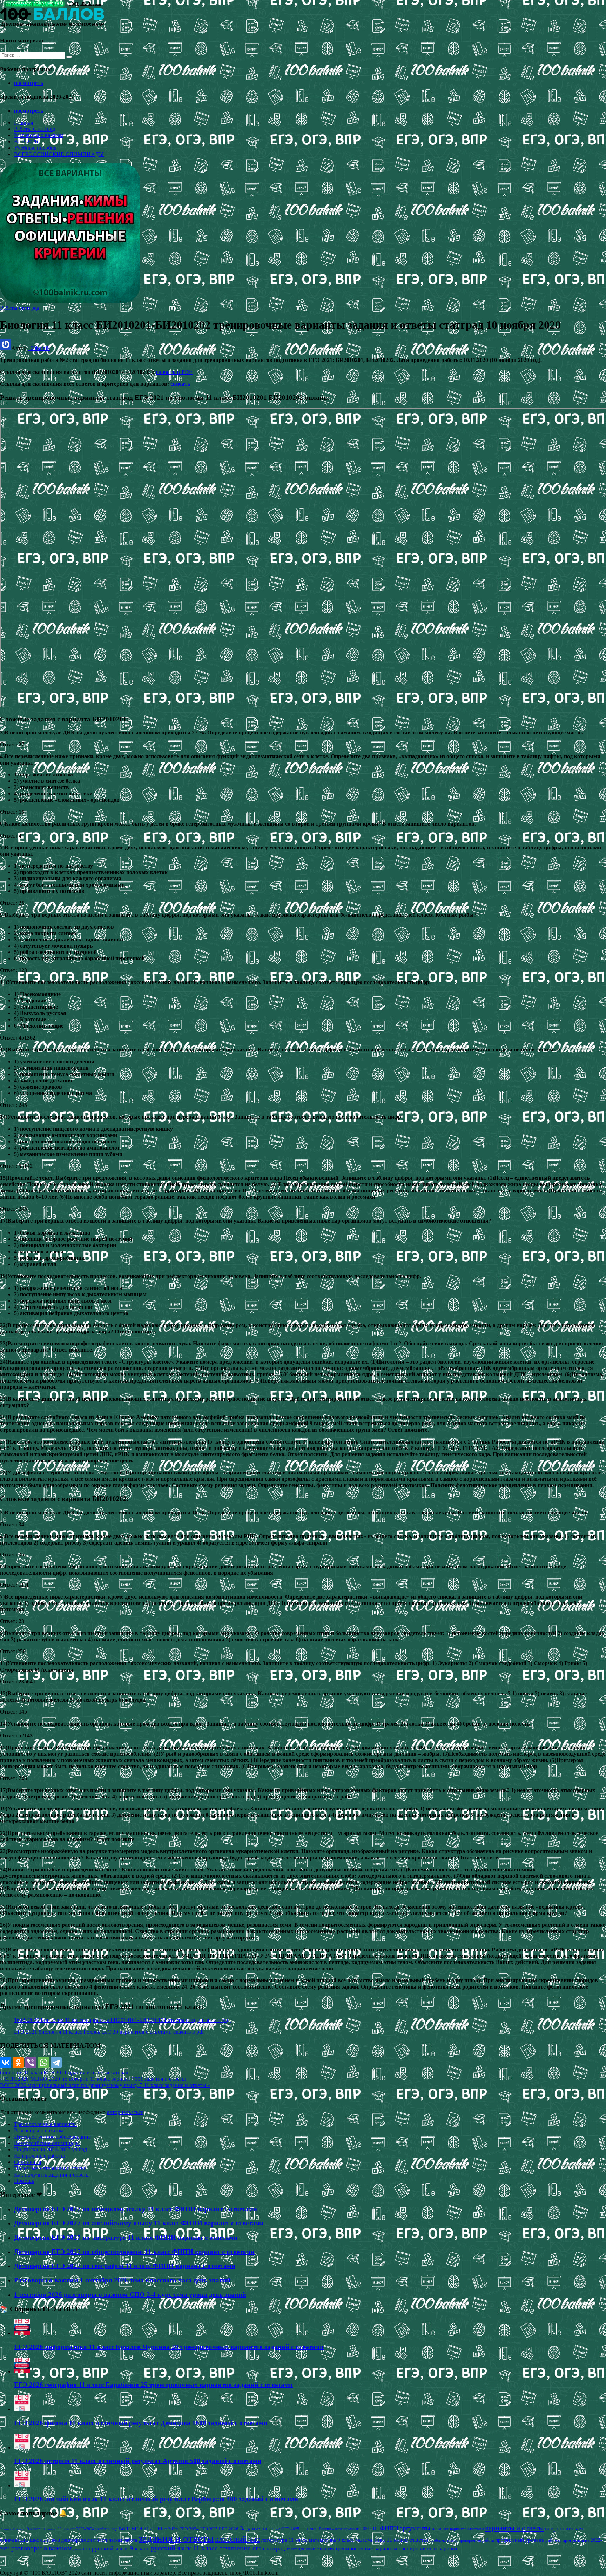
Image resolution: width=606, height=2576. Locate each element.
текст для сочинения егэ (310, 2549)
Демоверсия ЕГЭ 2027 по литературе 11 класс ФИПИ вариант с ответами (126, 2237)
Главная (23, 123)
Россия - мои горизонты (340, 2529)
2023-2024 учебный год (97, 2529)
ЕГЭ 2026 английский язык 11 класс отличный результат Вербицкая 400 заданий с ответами (156, 2499)
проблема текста (443, 2540)
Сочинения (28, 2162)
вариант (440, 2529)
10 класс (49, 2529)
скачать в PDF (174, 372)
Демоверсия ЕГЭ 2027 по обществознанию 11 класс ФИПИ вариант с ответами (134, 2252)
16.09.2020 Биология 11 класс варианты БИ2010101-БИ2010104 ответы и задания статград (122, 2020)
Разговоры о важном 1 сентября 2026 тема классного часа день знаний (122, 2280)
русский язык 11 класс (184, 2548)
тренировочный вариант (428, 2548)
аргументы (415, 2528)
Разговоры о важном (39, 135)
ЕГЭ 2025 (209, 2529)
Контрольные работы (39, 2156)
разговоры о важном (42, 2548)
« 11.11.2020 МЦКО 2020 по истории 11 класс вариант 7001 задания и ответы (93, 2079)
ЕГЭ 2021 (55, 2073)
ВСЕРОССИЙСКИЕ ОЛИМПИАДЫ (59, 154)
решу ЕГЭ (82, 2549)
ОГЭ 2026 (309, 2529)
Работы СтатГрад (35, 129)
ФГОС (371, 2528)
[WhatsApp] (43, 2063)
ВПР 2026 (26, 142)
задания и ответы (87, 2073)
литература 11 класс (284, 2540)
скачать (180, 384)
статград (118, 2073)
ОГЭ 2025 (290, 2529)
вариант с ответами (467, 2529)
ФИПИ (389, 2528)
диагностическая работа (112, 2540)
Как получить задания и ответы (52, 2175)
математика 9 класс (331, 2540)
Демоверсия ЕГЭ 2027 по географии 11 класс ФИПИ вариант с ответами (125, 2266)
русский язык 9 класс (120, 2548)
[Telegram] (56, 2063)
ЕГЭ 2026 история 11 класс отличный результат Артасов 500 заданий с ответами (138, 2461)
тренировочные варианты (366, 2548)
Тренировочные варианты (45, 2124)
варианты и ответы (514, 2528)
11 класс (66, 2529)
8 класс (19, 2529)
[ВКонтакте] (6, 2063)
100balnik (39, 348)
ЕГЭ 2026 (229, 2529)
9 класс (34, 2529)
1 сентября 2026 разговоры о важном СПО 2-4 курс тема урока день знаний (130, 2295)
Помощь (24, 2181)
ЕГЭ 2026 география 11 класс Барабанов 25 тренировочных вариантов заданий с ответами (153, 2385)
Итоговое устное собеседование (52, 2137)
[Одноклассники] (18, 2063)
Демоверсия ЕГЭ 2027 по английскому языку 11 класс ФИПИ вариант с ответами (139, 2223)
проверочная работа (476, 2540)
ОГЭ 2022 (271, 2529)
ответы (419, 2540)
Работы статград (20, 308)
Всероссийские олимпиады (47, 2143)
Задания (251, 2528)
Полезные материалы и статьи (50, 2168)
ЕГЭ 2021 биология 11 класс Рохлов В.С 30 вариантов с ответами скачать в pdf (109, 2032)
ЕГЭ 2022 (144, 2528)
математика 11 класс (382, 2540)
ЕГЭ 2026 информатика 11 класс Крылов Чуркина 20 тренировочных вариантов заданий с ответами (169, 2347)
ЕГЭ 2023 (168, 2529)
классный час (237, 2539)
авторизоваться (125, 2112)
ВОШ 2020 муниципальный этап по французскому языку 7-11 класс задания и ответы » (105, 2085)
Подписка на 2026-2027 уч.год (50, 2149)
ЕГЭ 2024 (189, 2529)
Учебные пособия (35, 148)
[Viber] (31, 2063)
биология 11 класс (22, 2073)
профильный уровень (520, 2540)
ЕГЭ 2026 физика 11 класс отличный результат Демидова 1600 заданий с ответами (141, 2423)
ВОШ (124, 2529)
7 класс (6, 2529)
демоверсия (73, 2540)
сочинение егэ (240, 2548)
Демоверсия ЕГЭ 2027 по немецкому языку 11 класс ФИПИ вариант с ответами (136, 2209)
